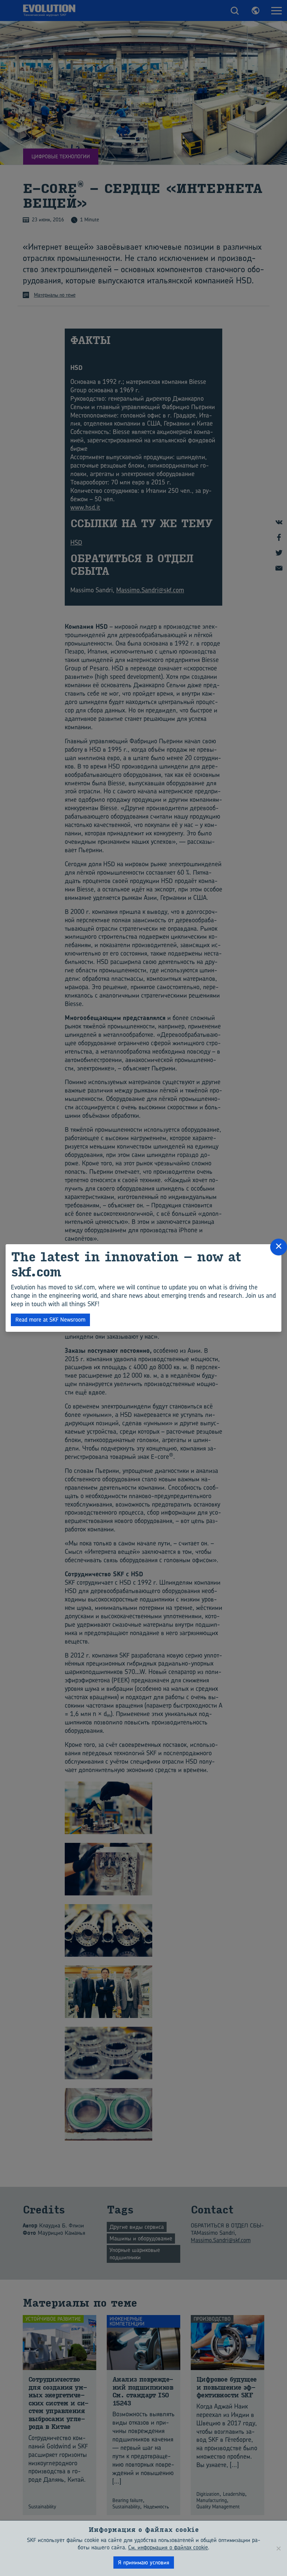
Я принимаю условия (144, 2562)
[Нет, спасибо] (278, 2548)
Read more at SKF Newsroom (50, 1320)
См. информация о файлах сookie (168, 2547)
